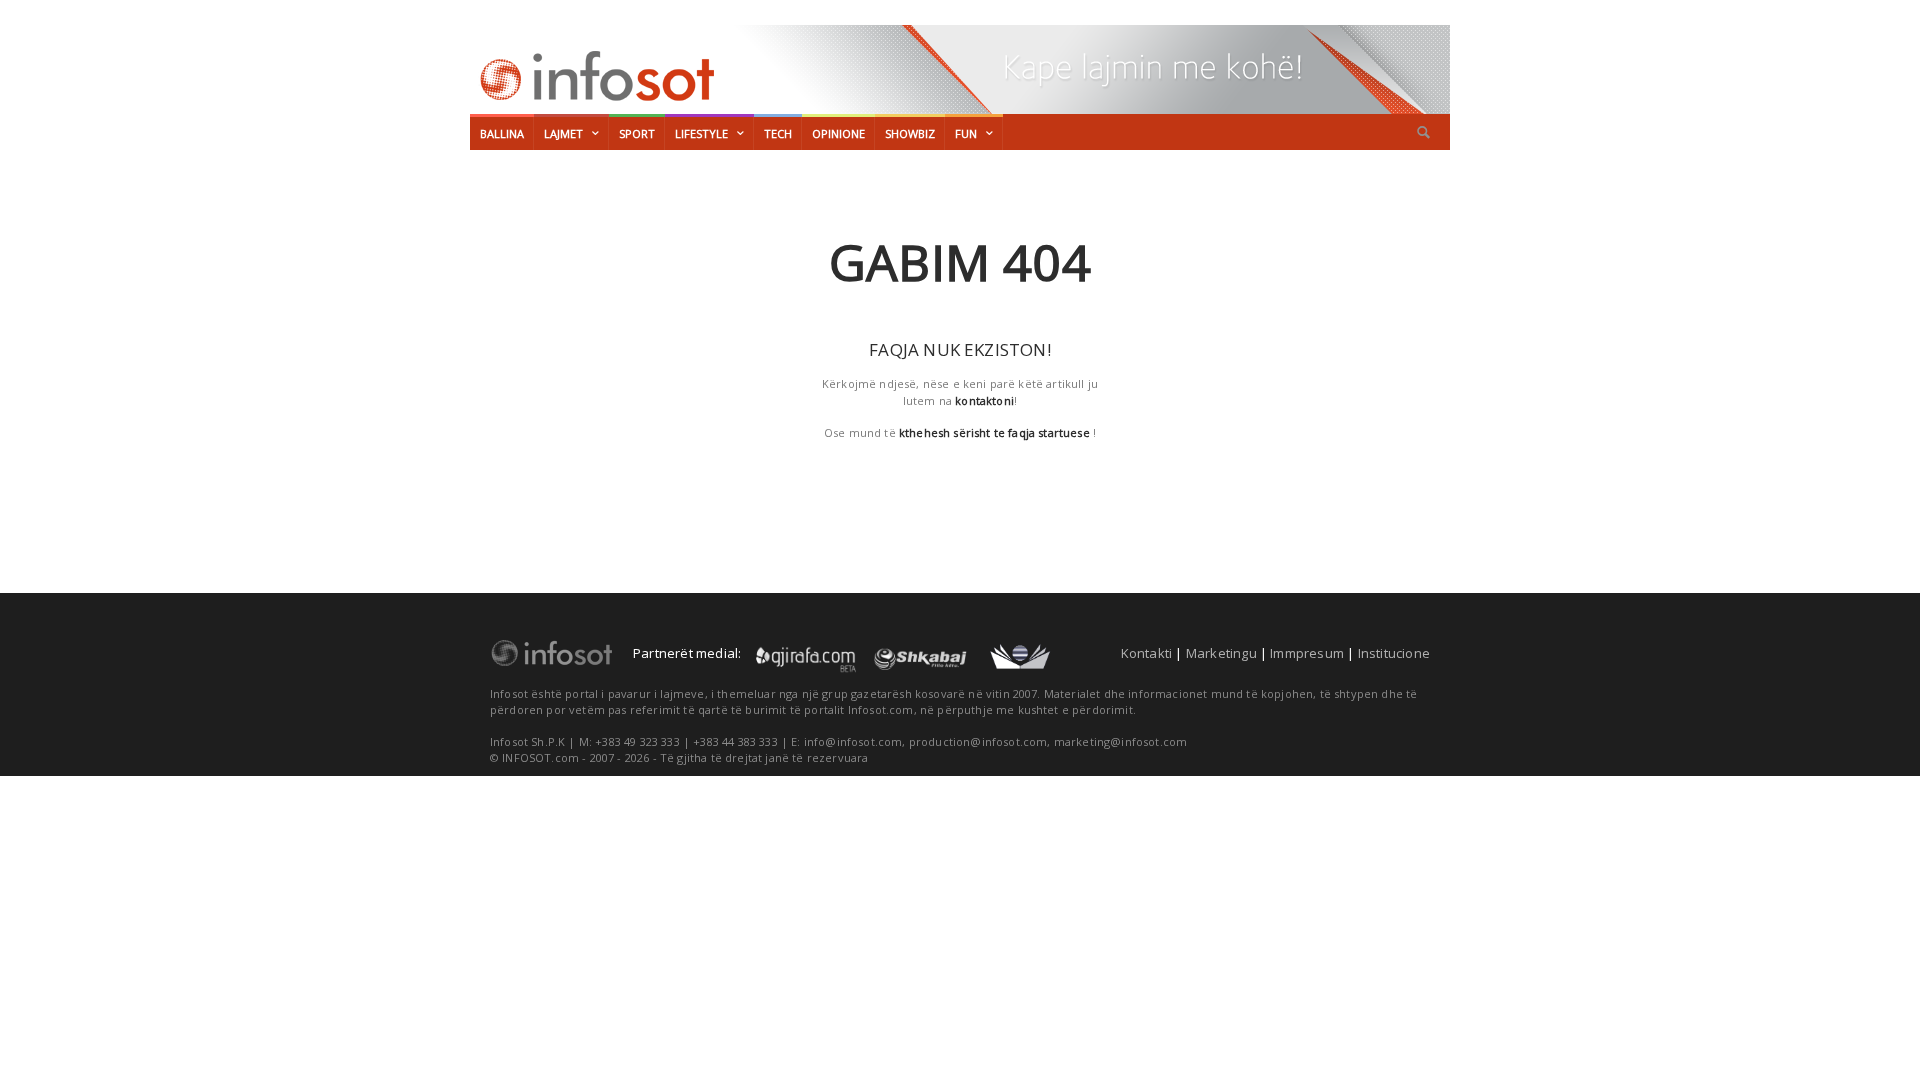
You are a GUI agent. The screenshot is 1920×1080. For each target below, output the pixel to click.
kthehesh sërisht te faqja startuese (994, 432)
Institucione (1394, 653)
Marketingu (1221, 653)
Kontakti (1147, 653)
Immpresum (1307, 653)
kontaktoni (984, 400)
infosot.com (594, 76)
